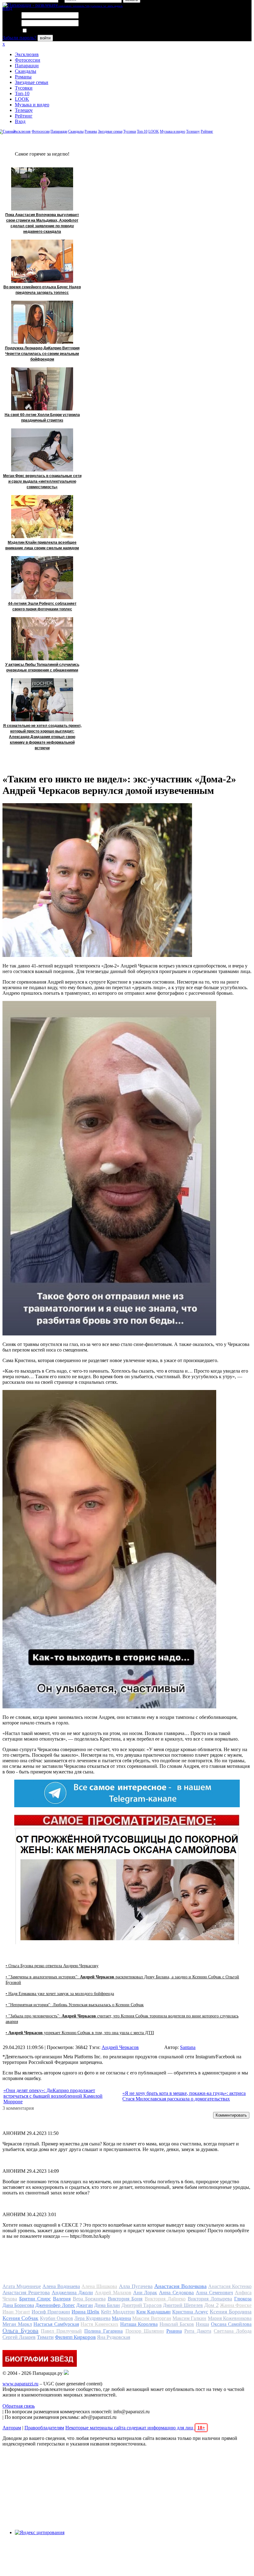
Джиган (85, 2305)
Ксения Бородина (231, 2312)
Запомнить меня (45, 31)
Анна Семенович (214, 2293)
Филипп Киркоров (75, 2337)
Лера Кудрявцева (92, 2318)
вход (7, 8)
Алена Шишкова (99, 2286)
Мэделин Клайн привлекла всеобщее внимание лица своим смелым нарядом (42, 545)
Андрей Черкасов (120, 2047)
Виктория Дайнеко (165, 2299)
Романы (23, 77)
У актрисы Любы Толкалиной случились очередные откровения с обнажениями (42, 667)
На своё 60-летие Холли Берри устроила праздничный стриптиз (42, 418)
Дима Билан (107, 2305)
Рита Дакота (198, 2331)
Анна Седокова (176, 2293)
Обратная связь (19, 2406)
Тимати (45, 2337)
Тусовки (24, 88)
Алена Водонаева (61, 2286)
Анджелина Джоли (72, 2293)
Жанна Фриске (236, 2305)
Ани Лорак (145, 2293)
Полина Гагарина (103, 2331)
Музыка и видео (32, 105)
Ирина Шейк (85, 2312)
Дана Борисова (18, 2305)
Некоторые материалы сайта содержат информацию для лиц (135, 2428)
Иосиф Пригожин (51, 2312)
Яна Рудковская (114, 2337)
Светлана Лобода (233, 2331)
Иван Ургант (16, 2312)
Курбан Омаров (57, 2318)
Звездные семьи (32, 82)
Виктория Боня (125, 2299)
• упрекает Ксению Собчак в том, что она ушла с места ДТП (80, 2033)
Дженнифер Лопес (55, 2305)
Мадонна (121, 2318)
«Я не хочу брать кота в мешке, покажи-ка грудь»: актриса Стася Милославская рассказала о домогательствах (184, 2096)
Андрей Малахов (113, 2293)
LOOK (22, 99)
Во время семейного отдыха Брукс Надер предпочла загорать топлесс (42, 290)
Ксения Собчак (20, 2318)
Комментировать (231, 2115)
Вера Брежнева (89, 2299)
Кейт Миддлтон (118, 2312)
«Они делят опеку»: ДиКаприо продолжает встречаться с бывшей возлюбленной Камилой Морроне (53, 2096)
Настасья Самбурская (56, 2324)
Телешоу (24, 110)
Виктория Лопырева (210, 2299)
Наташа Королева (139, 2324)
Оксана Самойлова (231, 2324)
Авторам (12, 2428)
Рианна (174, 2331)
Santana (188, 2047)
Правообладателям (44, 2428)
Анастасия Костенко (230, 2286)
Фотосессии (28, 60)
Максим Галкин (189, 2318)
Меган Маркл (17, 2324)
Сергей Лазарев (19, 2337)
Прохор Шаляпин (145, 2331)
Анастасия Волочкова (180, 2286)
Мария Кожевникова (230, 2318)
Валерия (62, 2299)
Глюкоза (243, 2299)
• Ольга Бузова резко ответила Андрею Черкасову (52, 1966)
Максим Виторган (152, 2318)
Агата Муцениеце (22, 2286)
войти (45, 38)
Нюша (202, 2324)
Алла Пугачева (136, 2286)
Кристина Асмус (190, 2312)
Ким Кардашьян (153, 2312)
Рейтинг (24, 116)
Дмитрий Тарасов (142, 2305)
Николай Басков (177, 2324)
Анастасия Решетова (26, 2293)
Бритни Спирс (35, 2299)
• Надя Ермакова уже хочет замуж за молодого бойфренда (60, 1994)
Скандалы (26, 71)
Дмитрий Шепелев (183, 2305)
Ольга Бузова (20, 2330)
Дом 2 (211, 2305)
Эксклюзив (27, 54)
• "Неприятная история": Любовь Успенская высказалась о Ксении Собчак (75, 2005)
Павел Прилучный (61, 2331)
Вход (20, 121)
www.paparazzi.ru (20, 2384)
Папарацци (27, 66)
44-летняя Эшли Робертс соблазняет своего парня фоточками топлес (42, 606)
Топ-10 (22, 93)
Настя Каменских (99, 2324)
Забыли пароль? (19, 38)
